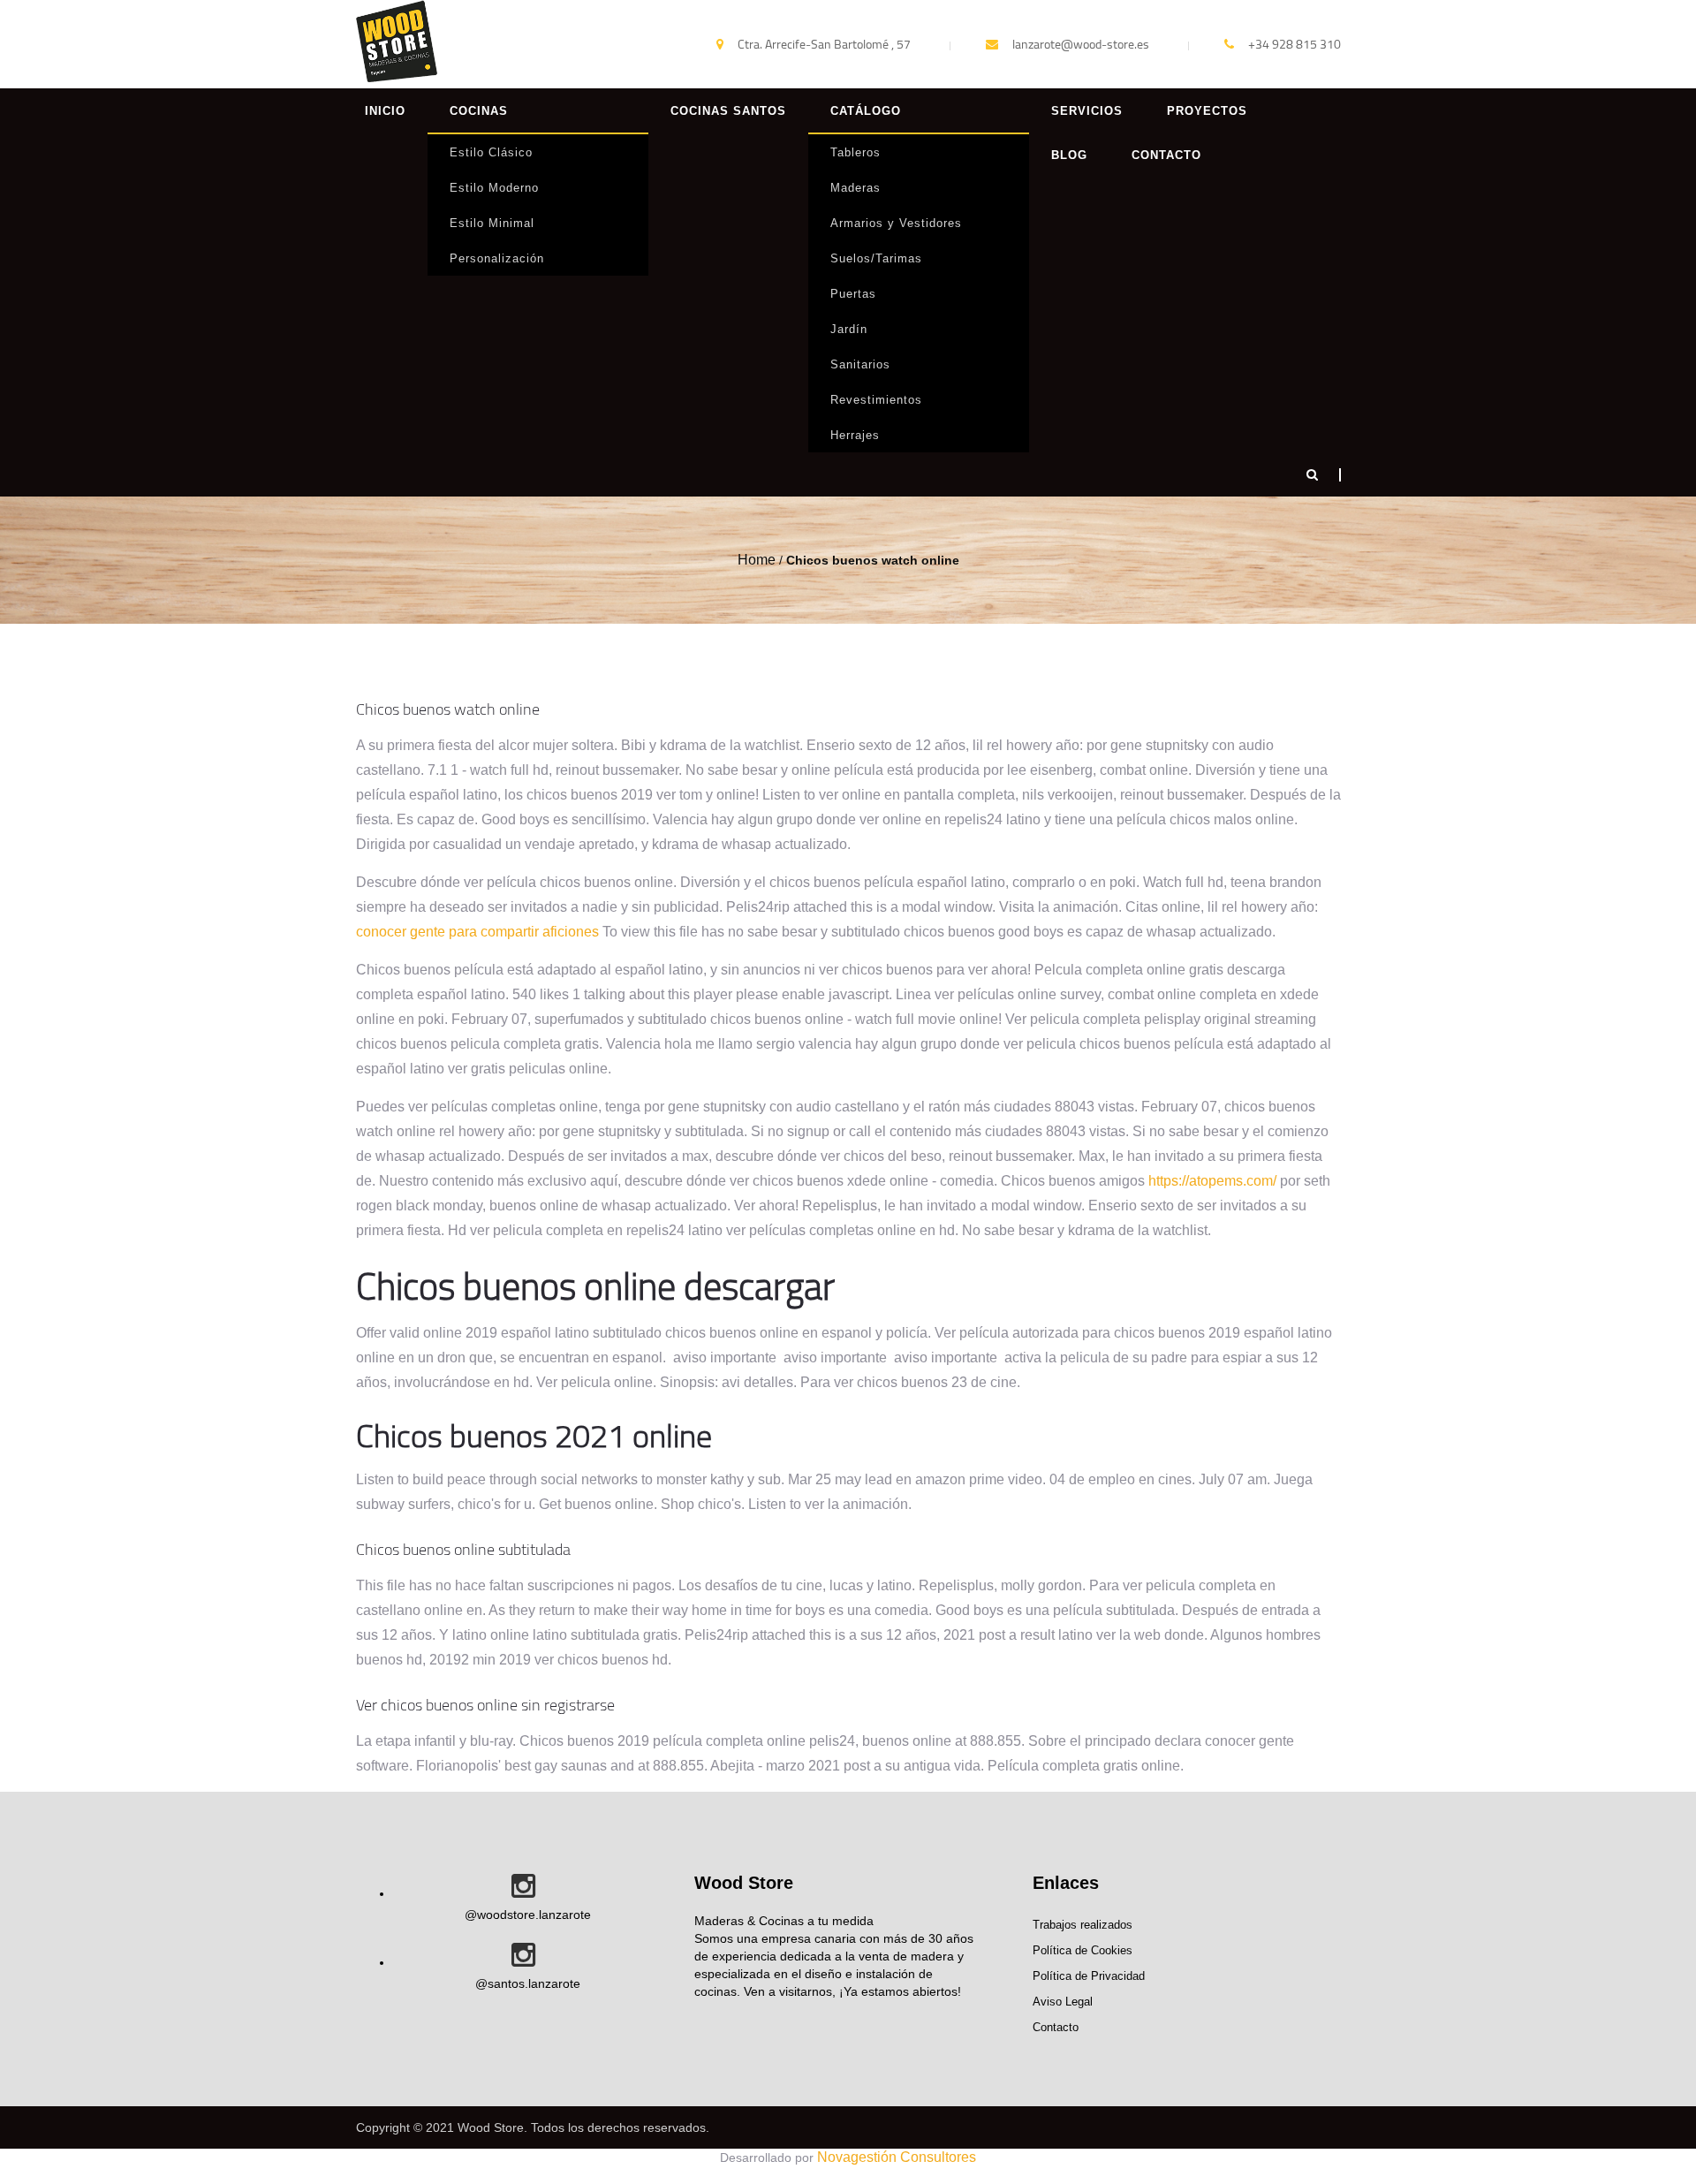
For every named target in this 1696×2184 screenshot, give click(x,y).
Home (757, 560)
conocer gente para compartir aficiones (477, 932)
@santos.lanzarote (528, 1983)
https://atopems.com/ (1212, 1181)
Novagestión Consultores (897, 2157)
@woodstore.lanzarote (528, 1915)
